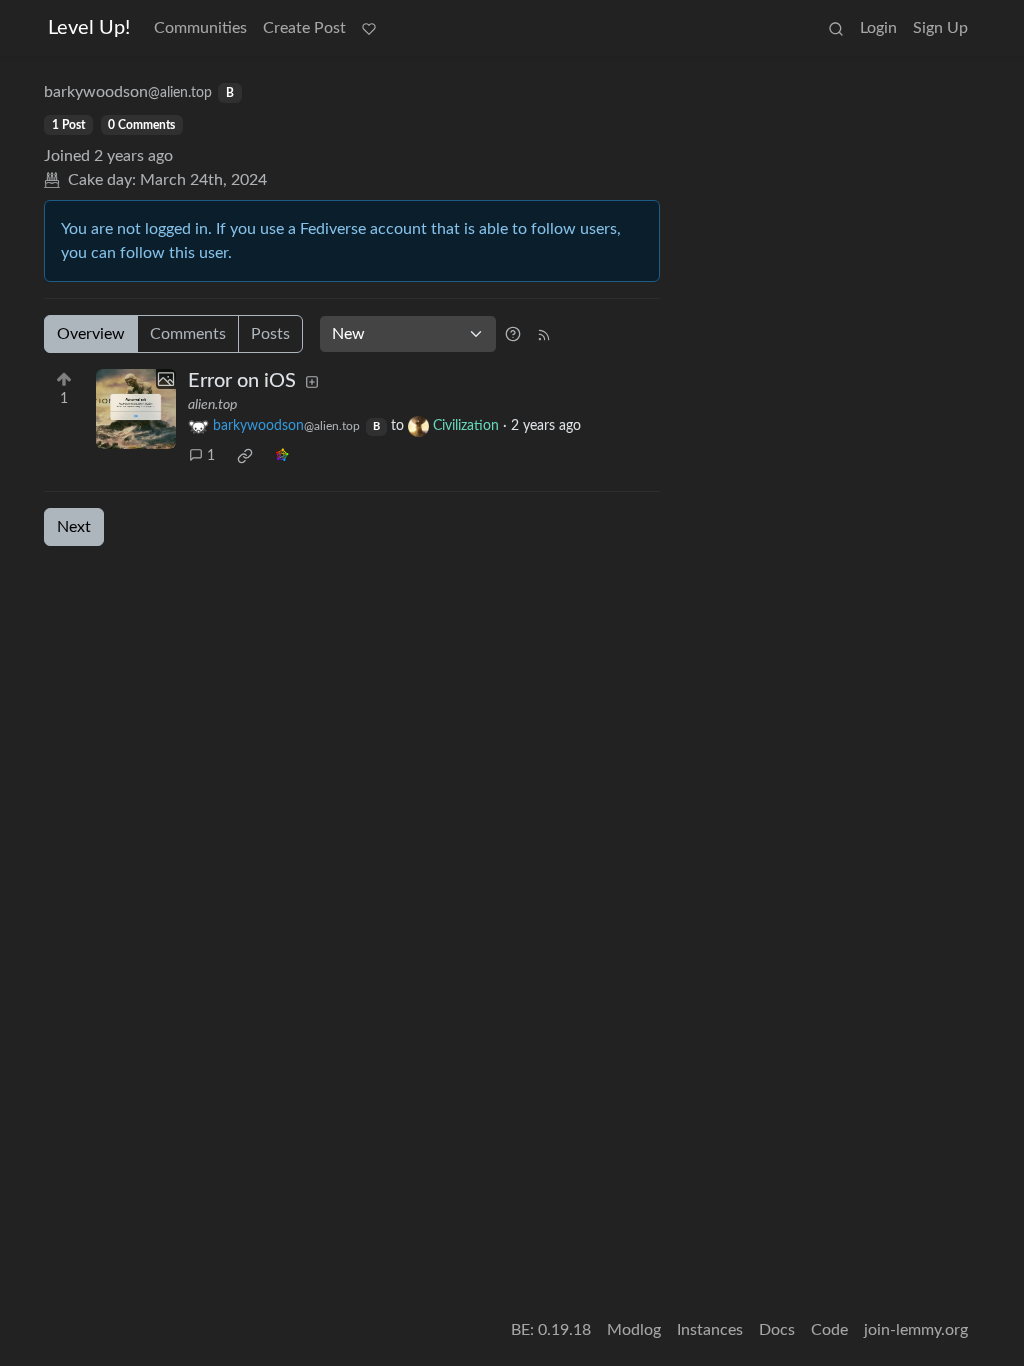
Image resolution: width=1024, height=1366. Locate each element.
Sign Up (940, 28)
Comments (188, 334)
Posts (270, 334)
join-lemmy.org (916, 1330)
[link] (245, 456)
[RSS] (544, 334)
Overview (91, 334)
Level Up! (89, 28)
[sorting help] (513, 334)
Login (878, 28)
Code (829, 1330)
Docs (777, 1330)
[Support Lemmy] (369, 28)
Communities (200, 28)
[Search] (836, 28)
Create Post (304, 28)
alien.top (212, 405)
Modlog (634, 1330)
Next (74, 527)
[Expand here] (136, 409)
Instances (710, 1330)
